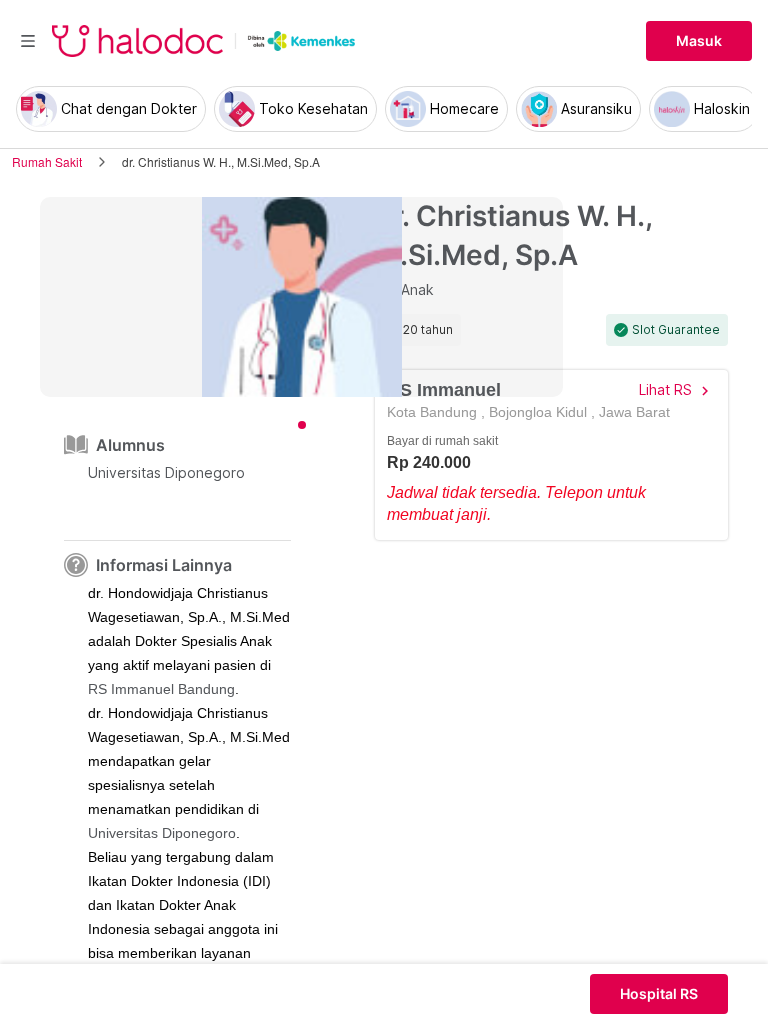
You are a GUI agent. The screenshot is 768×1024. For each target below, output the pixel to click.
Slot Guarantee (676, 330)
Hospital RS (659, 994)
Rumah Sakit (47, 161)
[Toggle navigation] (28, 41)
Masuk (699, 41)
